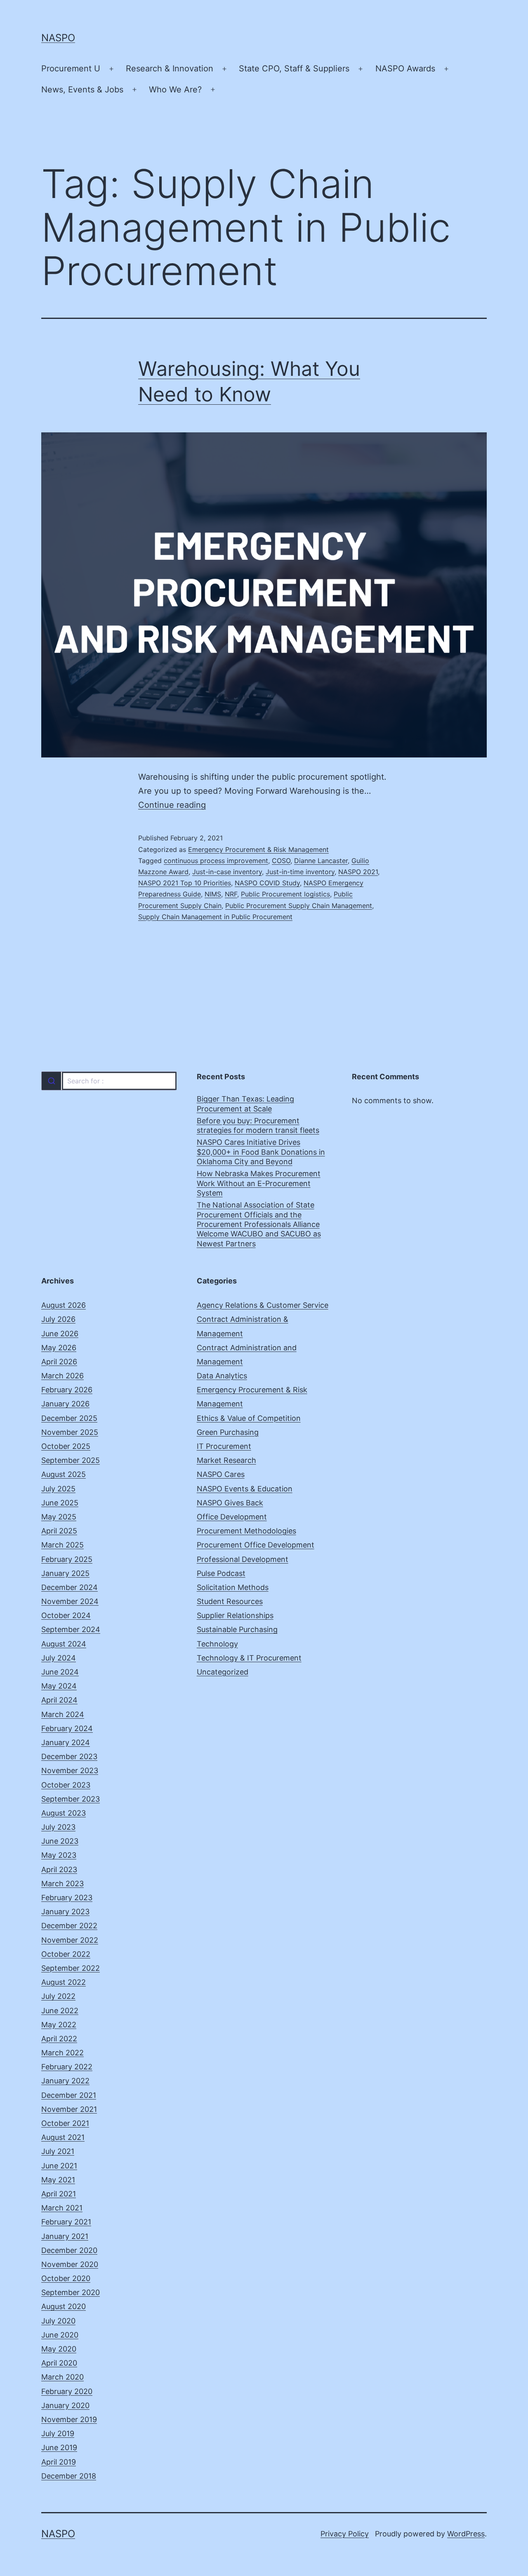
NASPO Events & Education (245, 1489)
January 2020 (65, 2405)
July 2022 (58, 1996)
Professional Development (243, 1559)
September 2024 (71, 1629)
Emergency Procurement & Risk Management (258, 849)
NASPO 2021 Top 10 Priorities (185, 883)
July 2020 (58, 2321)
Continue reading (172, 805)
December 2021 (69, 2095)
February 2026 (67, 1390)
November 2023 (70, 1770)
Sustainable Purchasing (237, 1629)
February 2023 (67, 1898)
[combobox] (109, 1081)
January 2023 (65, 1912)
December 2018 (69, 2476)
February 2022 (67, 2067)
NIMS (213, 894)
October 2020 (66, 2278)
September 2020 (71, 2292)
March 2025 (62, 1545)
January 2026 (65, 1404)
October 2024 (66, 1615)
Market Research (226, 1460)
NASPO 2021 (358, 872)
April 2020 (59, 2363)
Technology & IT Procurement (249, 1658)
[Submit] (51, 1081)
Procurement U (71, 68)
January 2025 (65, 1573)
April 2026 (59, 1362)
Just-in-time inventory (300, 872)
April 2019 (59, 2462)
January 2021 (65, 2236)
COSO (281, 861)
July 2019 (58, 2433)
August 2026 (64, 1305)
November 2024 (70, 1601)
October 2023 (66, 1785)
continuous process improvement (216, 861)
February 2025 (67, 1559)
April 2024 (59, 1700)
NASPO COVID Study (267, 883)
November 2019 (69, 2419)
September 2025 (71, 1460)
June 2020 (60, 2335)
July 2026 (58, 1319)
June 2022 (60, 2011)
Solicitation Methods (233, 1587)
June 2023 (60, 1841)
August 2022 (64, 1982)
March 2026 (62, 1376)
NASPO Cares (221, 1474)
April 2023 (59, 1869)
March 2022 (62, 2053)
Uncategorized (223, 1672)
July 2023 (58, 1827)
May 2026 (59, 1348)
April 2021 (59, 2194)
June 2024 (60, 1672)
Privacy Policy (345, 2534)
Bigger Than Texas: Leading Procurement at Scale (245, 1104)
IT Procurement (224, 1446)
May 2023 (59, 1855)
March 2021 (62, 2208)
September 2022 (71, 1968)
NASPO (58, 38)
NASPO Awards (405, 68)
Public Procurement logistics (285, 894)
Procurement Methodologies (246, 1531)
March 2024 (63, 1714)
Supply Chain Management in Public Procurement (215, 917)
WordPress (466, 2534)
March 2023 (62, 1884)
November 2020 (70, 2264)
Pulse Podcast (221, 1573)
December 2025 (69, 1418)
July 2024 (59, 1658)
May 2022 (59, 2025)
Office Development (232, 1517)
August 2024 (64, 1644)
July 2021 (58, 2151)
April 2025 (59, 1531)
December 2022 (69, 1926)
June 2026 (60, 1334)
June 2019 (59, 2447)
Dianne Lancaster (321, 861)
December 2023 (69, 1756)
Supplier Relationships (235, 1615)
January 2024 (66, 1742)
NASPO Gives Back (230, 1503)
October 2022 (66, 1954)
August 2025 (64, 1474)
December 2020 (69, 2250)
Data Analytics (222, 1376)
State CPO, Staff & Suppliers (294, 68)
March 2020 (62, 2377)
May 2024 (59, 1686)
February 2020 (67, 2391)
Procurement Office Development (256, 1545)
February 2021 (66, 2222)
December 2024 (70, 1587)
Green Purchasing (228, 1432)
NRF (231, 894)
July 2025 (58, 1489)
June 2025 (60, 1503)
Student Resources (230, 1601)
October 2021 (65, 2123)
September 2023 (71, 1799)
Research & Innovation (170, 68)
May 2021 (58, 2180)
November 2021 (69, 2109)
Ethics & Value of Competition (249, 1418)
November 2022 (70, 1940)
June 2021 (59, 2166)
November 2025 (70, 1432)
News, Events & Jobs (82, 90)
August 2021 (63, 2137)
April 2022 (59, 2039)
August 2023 (64, 1813)
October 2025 (66, 1446)
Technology (217, 1644)
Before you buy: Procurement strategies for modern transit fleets (258, 1125)
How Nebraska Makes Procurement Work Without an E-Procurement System (259, 1183)
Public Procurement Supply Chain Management (299, 906)
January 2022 (65, 2081)
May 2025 (59, 1517)
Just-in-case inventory (227, 872)
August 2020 (64, 2306)
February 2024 (67, 1728)
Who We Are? (175, 90)
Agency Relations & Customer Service (263, 1305)
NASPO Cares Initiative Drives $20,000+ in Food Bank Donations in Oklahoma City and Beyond (261, 1152)
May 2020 (59, 2349)
